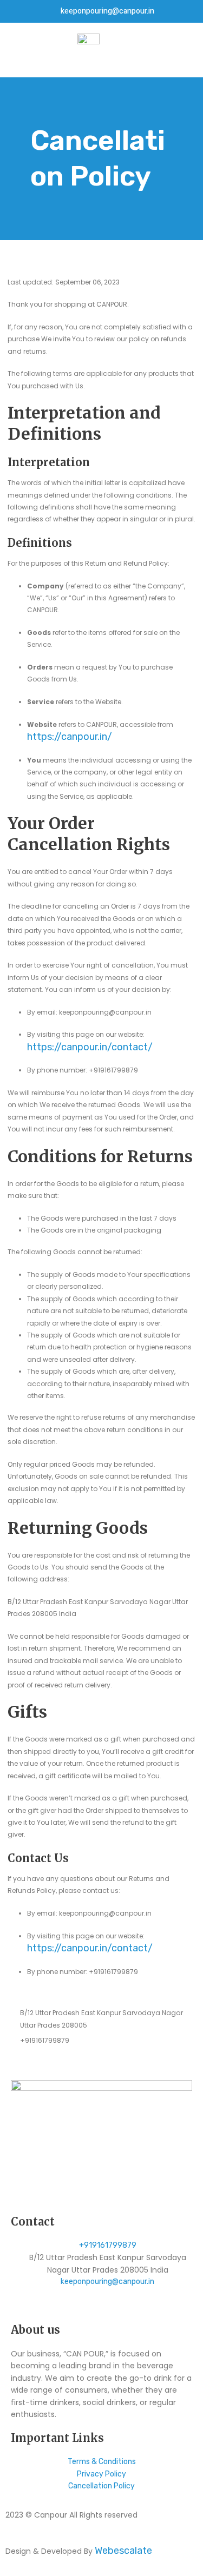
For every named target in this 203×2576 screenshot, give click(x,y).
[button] (14, 50)
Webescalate (123, 2551)
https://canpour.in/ (70, 737)
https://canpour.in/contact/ (90, 1047)
